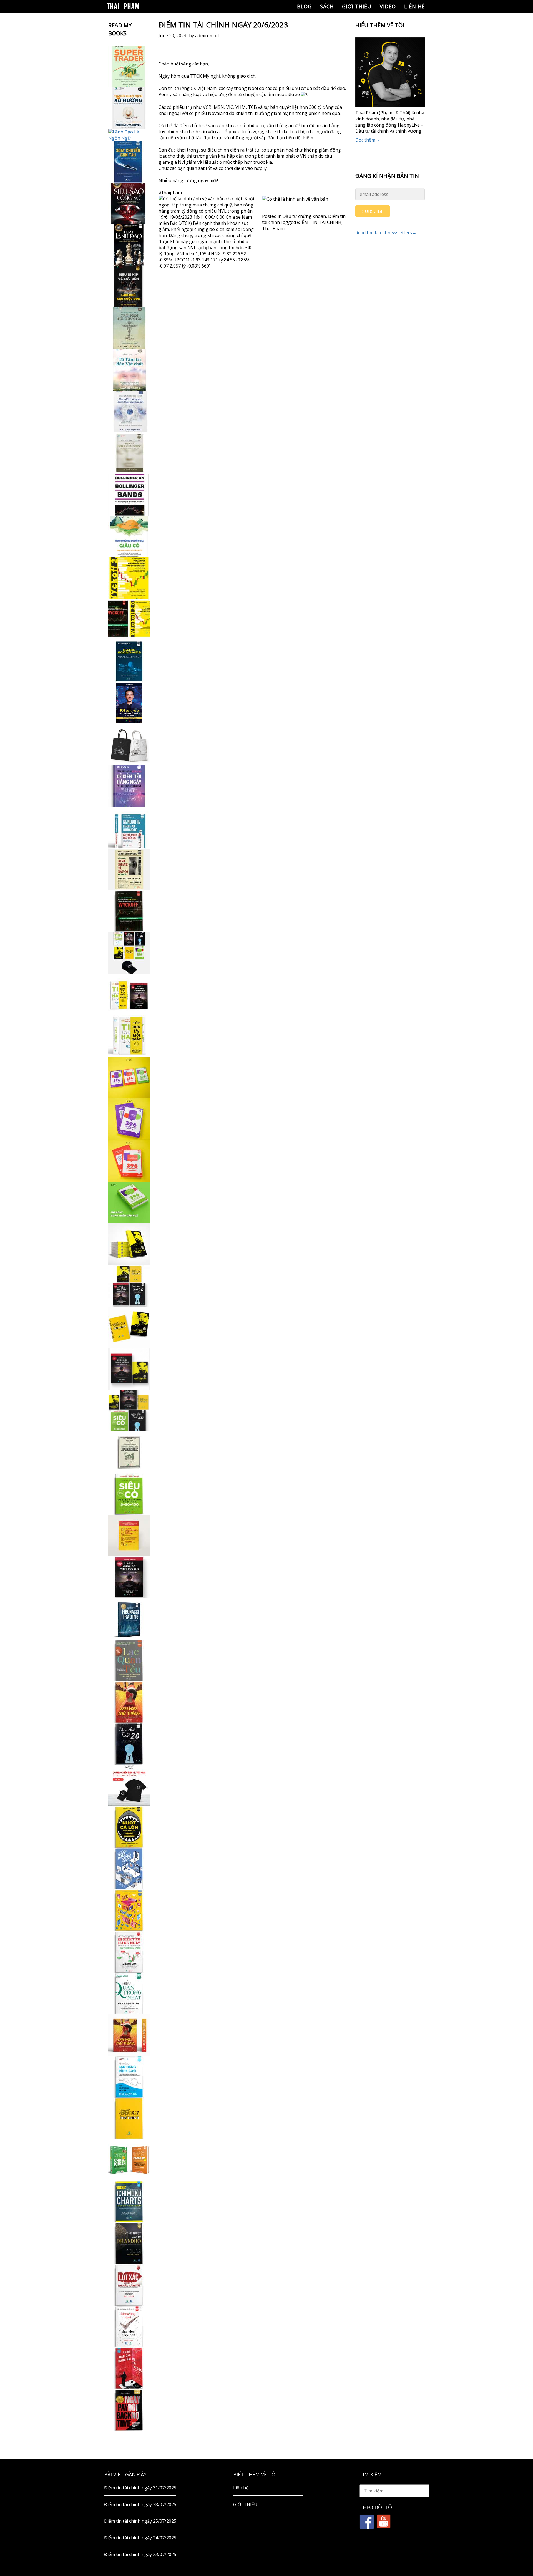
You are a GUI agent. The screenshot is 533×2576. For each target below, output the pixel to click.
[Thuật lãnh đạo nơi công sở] (129, 245)
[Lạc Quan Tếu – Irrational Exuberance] (129, 1660)
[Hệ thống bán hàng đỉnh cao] (129, 2077)
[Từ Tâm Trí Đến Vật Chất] (129, 370)
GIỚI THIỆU (357, 6)
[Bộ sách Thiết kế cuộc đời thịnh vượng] (129, 1286)
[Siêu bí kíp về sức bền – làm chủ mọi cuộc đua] (129, 287)
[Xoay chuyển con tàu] (129, 162)
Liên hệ (414, 6)
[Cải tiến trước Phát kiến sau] (129, 828)
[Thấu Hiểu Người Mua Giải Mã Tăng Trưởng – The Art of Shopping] (129, 1869)
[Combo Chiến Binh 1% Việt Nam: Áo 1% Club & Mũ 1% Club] (129, 1785)
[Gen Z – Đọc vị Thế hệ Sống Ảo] (129, 1910)
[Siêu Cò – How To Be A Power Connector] (129, 1494)
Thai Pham (273, 228)
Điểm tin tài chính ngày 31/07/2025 (140, 2488)
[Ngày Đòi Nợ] (129, 2410)
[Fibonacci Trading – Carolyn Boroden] (129, 1619)
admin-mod (207, 36)
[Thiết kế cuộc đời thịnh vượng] (129, 1577)
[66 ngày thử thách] (129, 2118)
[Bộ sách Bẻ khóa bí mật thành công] (129, 1411)
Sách (327, 6)
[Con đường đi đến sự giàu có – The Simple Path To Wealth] (129, 536)
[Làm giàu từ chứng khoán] (129, 2160)
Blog (304, 6)
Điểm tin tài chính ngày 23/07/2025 (140, 2554)
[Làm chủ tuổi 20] (129, 1744)
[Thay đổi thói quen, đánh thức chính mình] (129, 412)
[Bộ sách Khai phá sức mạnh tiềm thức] (129, 1369)
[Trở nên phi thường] (129, 328)
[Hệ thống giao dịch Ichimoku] (129, 2202)
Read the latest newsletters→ (386, 233)
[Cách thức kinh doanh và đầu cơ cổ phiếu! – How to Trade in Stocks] (129, 869)
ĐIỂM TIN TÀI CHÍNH (319, 222)
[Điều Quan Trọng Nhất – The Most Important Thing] (129, 1993)
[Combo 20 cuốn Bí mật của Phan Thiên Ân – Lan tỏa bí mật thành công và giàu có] (129, 1244)
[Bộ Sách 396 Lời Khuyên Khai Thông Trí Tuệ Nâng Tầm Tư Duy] (129, 1078)
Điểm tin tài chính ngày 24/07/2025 (140, 2538)
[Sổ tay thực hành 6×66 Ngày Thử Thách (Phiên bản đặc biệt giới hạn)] (129, 1702)
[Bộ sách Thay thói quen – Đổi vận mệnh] (129, 1327)
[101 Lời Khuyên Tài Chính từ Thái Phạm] (129, 703)
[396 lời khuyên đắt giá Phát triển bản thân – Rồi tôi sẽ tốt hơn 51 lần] (129, 1203)
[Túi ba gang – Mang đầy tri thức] (129, 745)
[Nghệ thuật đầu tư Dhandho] (129, 2243)
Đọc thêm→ (368, 140)
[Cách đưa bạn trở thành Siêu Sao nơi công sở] (129, 203)
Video (388, 6)
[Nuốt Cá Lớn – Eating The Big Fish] (129, 1827)
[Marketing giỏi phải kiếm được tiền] (129, 2327)
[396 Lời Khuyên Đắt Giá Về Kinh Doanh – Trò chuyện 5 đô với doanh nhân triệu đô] (129, 1161)
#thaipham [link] (170, 193)
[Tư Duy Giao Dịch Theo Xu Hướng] (129, 108)
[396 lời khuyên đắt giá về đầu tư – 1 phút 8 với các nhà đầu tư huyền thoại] (129, 1119)
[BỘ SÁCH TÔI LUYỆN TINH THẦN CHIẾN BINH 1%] (129, 953)
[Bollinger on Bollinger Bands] (129, 495)
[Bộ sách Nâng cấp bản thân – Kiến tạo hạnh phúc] (129, 994)
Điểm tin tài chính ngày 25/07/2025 (140, 2521)
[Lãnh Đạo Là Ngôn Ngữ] (129, 135)
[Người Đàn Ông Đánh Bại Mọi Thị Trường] (129, 2368)
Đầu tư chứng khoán (304, 216)
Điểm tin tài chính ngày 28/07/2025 (140, 2504)
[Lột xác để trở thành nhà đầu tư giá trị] (129, 2285)
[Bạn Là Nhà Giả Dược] (129, 453)
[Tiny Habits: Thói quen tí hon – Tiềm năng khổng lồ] (129, 1036)
